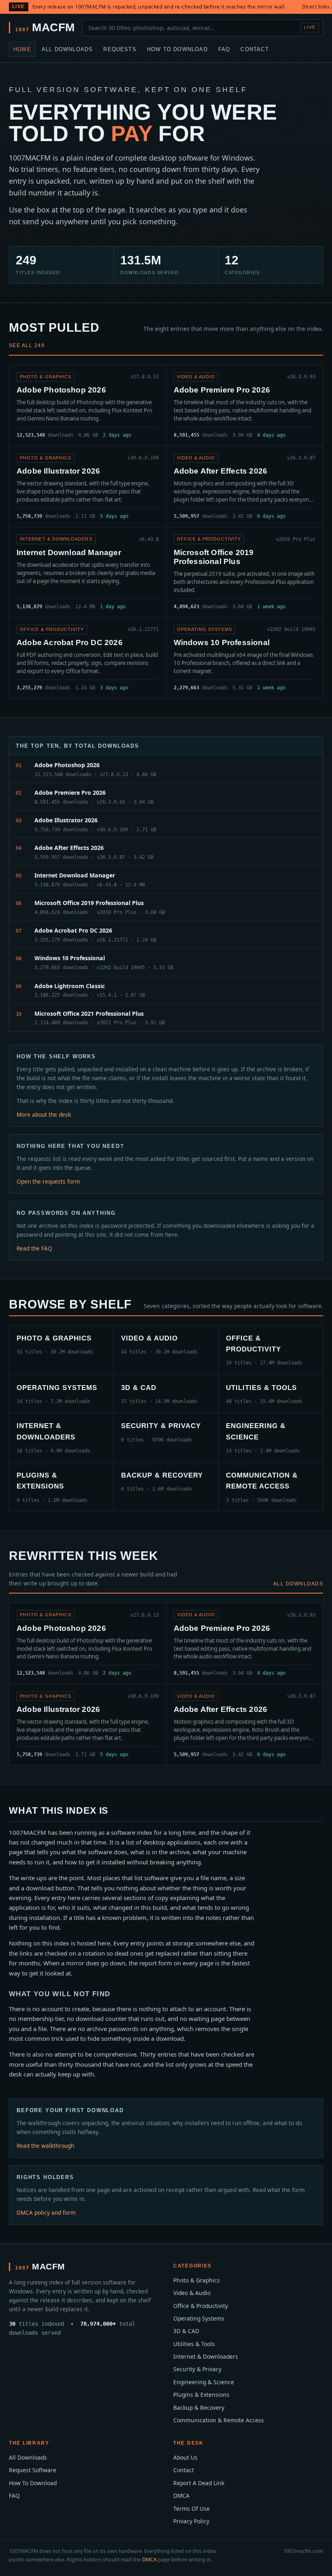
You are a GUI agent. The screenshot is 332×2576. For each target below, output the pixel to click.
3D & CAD (186, 2331)
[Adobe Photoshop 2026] (88, 405)
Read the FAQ (34, 1248)
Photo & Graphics (197, 2280)
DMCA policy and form (46, 2212)
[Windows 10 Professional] (245, 658)
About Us (185, 2457)
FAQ (224, 49)
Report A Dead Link (199, 2483)
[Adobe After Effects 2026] (245, 486)
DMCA (181, 2496)
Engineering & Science (204, 2382)
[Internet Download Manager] (88, 572)
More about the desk (44, 1114)
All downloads (298, 1584)
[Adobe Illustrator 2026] (88, 486)
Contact (254, 49)
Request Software (33, 2470)
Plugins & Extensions (201, 2395)
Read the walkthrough (45, 2146)
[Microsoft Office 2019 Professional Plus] (245, 572)
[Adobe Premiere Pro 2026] (245, 405)
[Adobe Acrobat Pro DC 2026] (88, 658)
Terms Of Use (192, 2508)
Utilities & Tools (194, 2344)
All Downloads (67, 49)
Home (22, 49)
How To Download (177, 49)
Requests (120, 49)
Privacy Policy (191, 2521)
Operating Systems (199, 2318)
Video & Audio (192, 2293)
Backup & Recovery (199, 2408)
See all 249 (27, 345)
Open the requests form (48, 1181)
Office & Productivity (201, 2306)
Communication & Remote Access (219, 2420)
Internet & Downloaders (206, 2356)
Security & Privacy (197, 2369)
